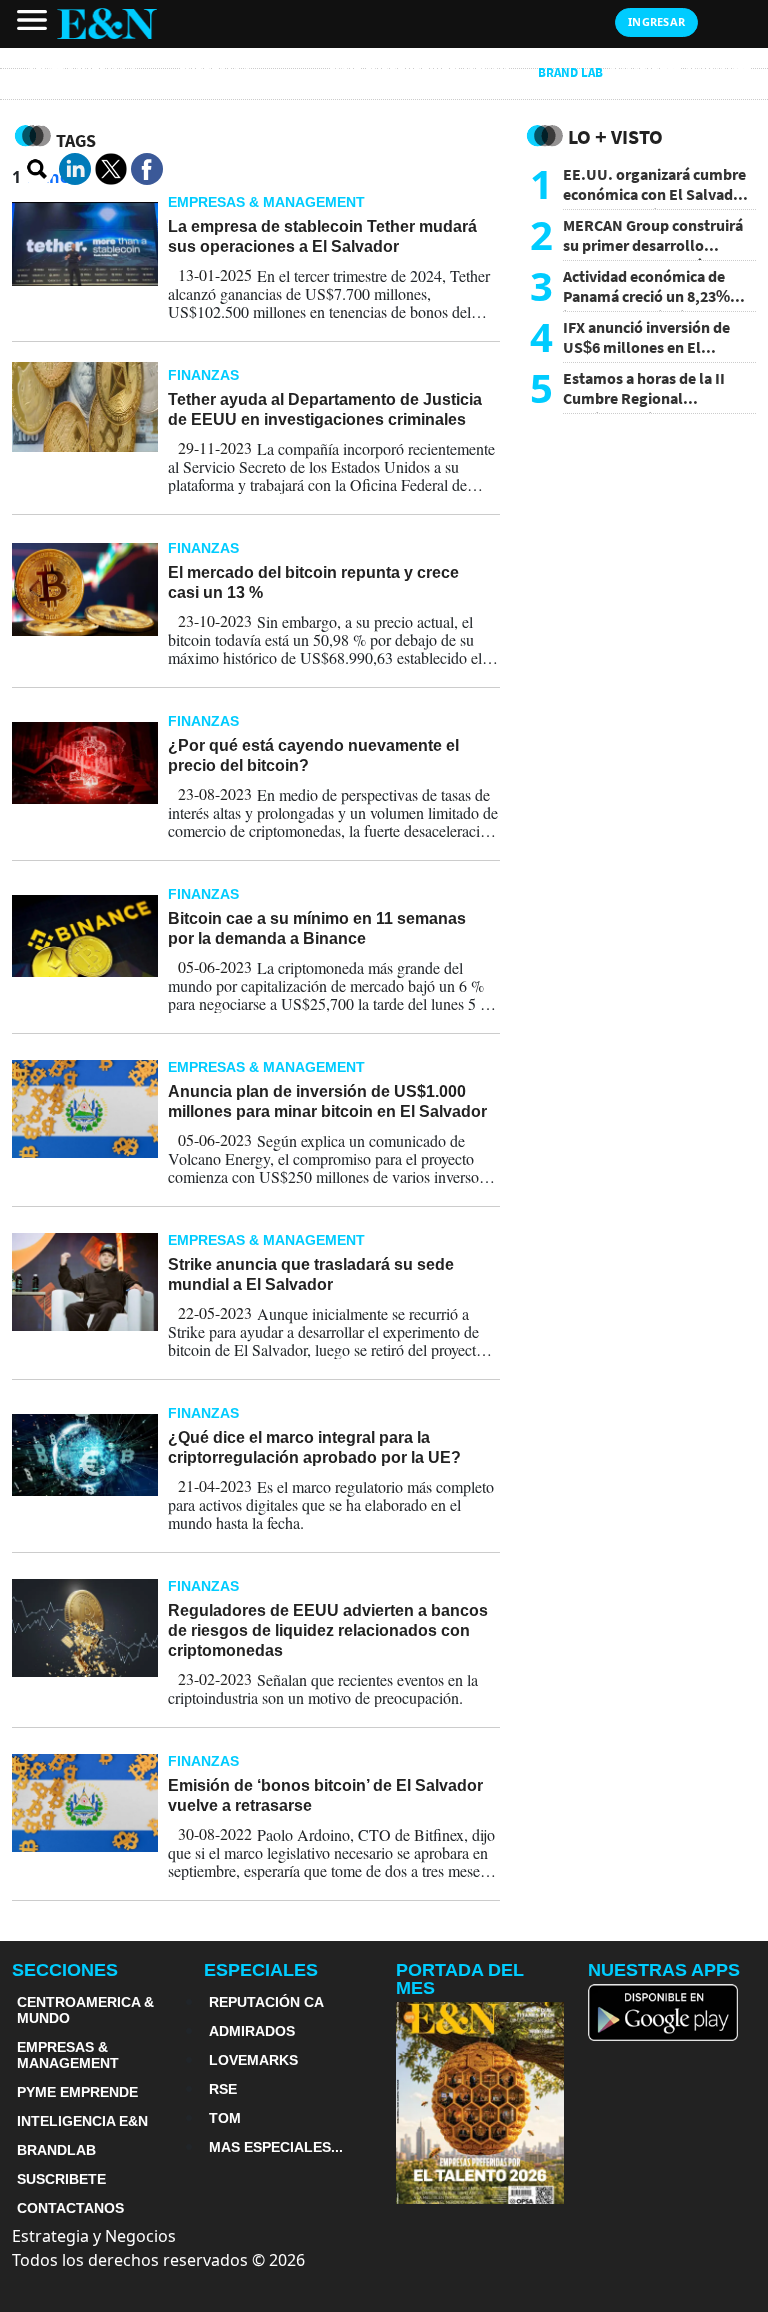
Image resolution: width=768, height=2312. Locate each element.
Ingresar (656, 21)
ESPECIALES (261, 1970)
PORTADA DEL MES (460, 1979)
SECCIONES (65, 1970)
